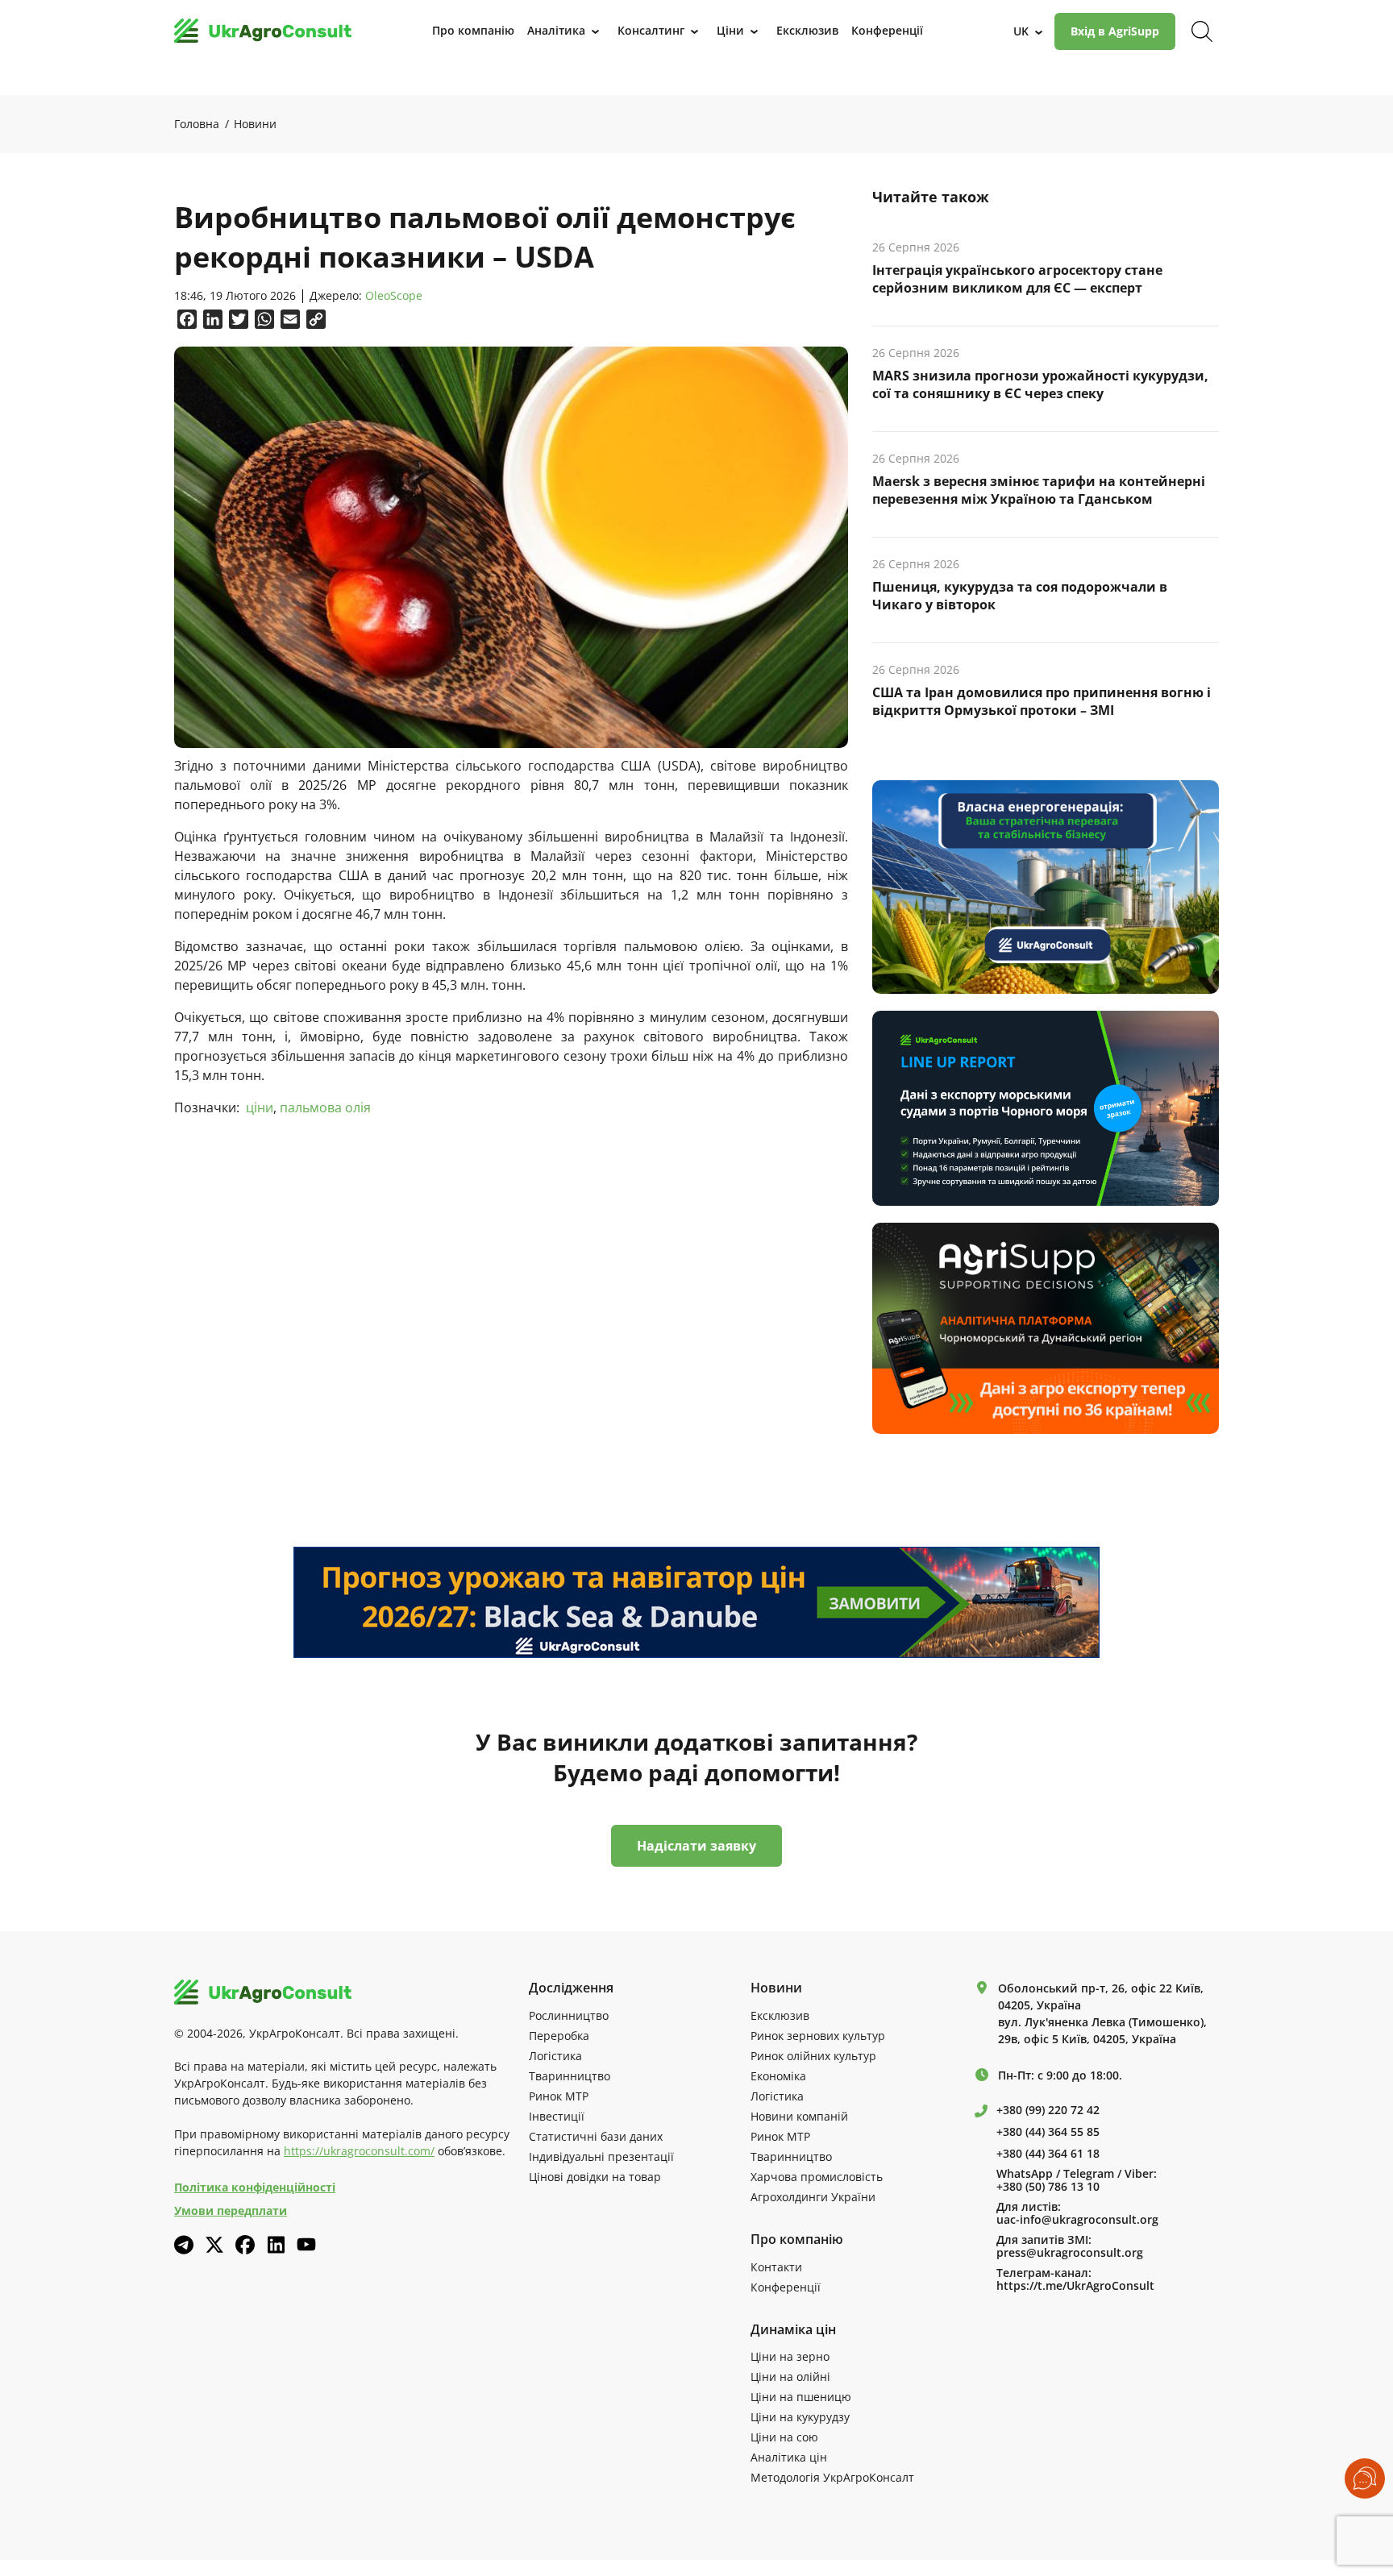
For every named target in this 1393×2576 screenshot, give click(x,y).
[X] (214, 2245)
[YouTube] (306, 2244)
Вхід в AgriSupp (1115, 31)
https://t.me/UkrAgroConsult (1075, 2286)
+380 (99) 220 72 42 (1048, 2110)
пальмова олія (325, 1107)
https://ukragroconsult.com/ (359, 2151)
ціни (260, 1107)
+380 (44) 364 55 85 (1048, 2132)
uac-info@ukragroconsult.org (1077, 2220)
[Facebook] (245, 2245)
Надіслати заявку (696, 1846)
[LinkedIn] (276, 2245)
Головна (197, 124)
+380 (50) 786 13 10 (1048, 2187)
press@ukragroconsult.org (1070, 2253)
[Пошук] (1202, 31)
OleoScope (394, 296)
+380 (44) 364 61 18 (1048, 2154)
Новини (255, 124)
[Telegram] (184, 2245)
